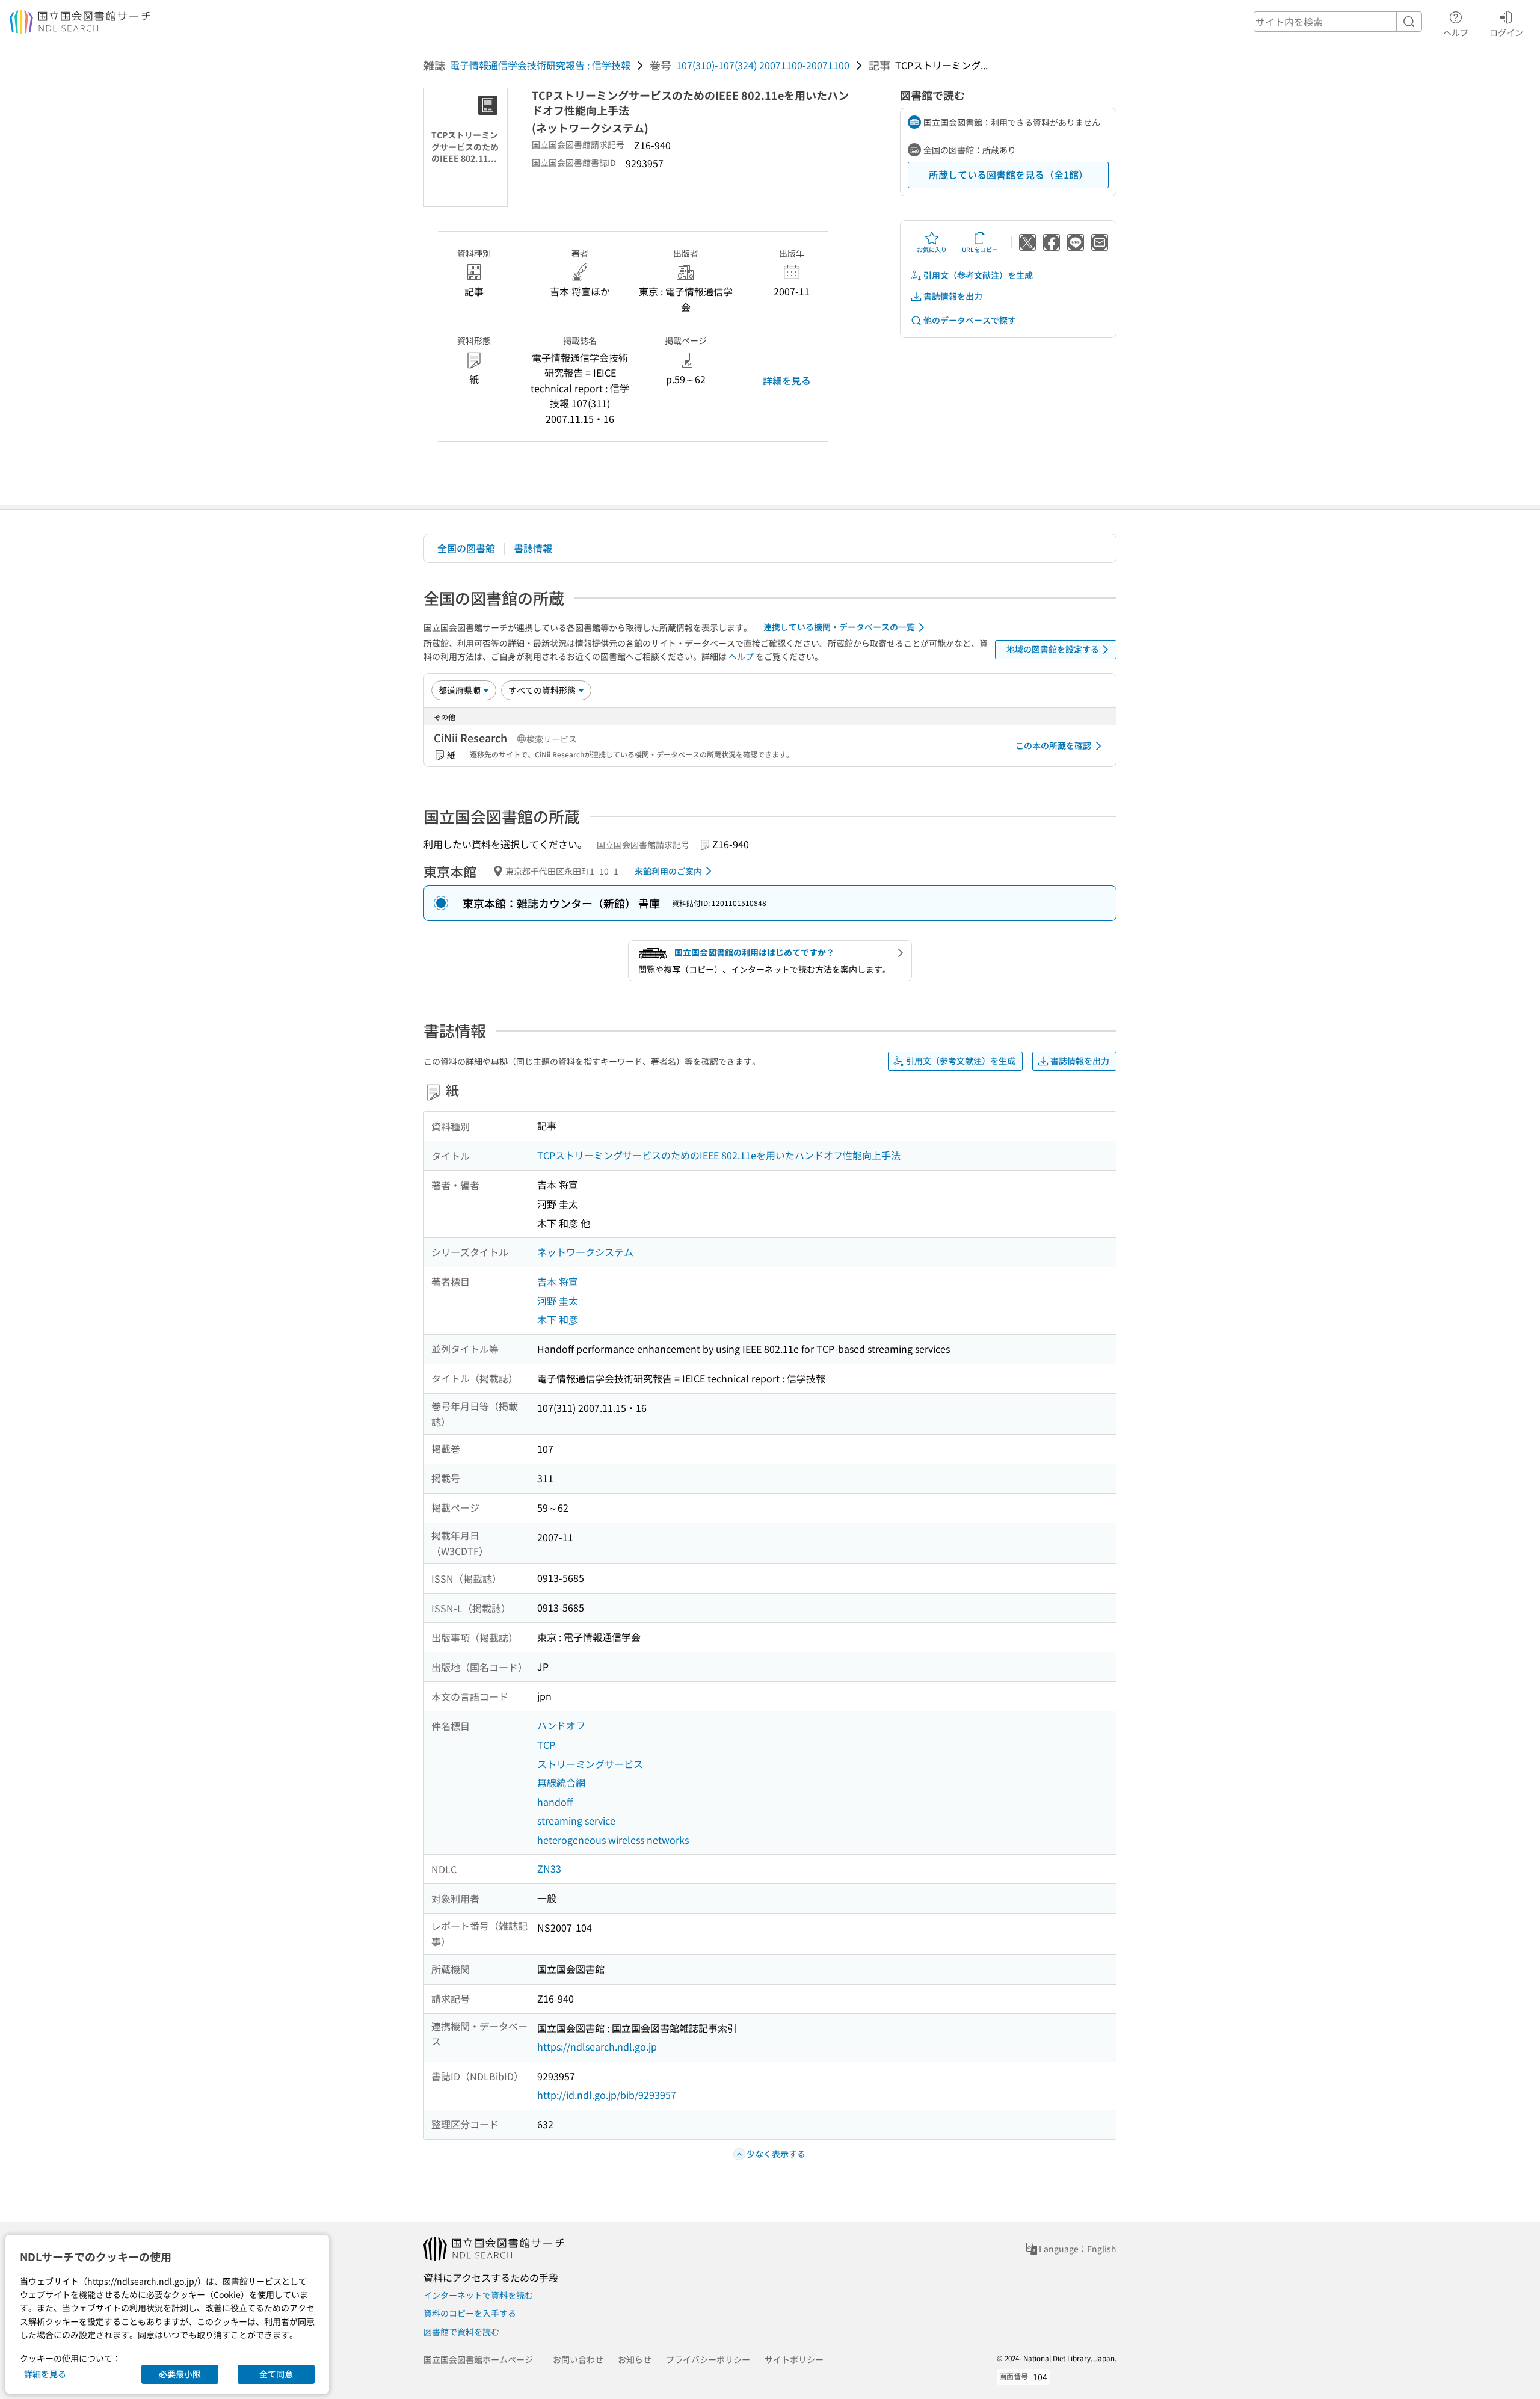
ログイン (1506, 32)
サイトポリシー (794, 2359)
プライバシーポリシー (708, 2359)
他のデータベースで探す (970, 320)
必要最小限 (180, 2374)
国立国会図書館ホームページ (478, 2359)
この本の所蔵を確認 (1053, 745)
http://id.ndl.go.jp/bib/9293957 (607, 2095)
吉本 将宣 (558, 1281)
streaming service (576, 1820)
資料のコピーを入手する (470, 2313)
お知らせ (635, 2359)
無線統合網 (561, 1782)
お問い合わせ (578, 2359)
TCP (546, 1745)
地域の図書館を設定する (1053, 649)
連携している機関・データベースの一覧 (839, 627)
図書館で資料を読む (461, 2332)
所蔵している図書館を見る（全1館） (1009, 174)
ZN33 (549, 1868)
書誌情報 (533, 548)
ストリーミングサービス (590, 1764)
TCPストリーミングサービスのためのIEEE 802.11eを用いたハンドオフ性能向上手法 (719, 1155)
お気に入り (932, 249)
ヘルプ (1456, 32)
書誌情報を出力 (953, 296)
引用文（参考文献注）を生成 (978, 275)
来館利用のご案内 (668, 871)
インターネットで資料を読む (478, 2295)
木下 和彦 (558, 1319)
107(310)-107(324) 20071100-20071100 (763, 65)
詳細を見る (787, 380)
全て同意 (276, 2374)
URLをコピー (980, 249)
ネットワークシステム (585, 1252)
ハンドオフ (561, 1725)
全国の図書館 (466, 548)
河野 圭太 (558, 1301)
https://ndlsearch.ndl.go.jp (597, 2046)
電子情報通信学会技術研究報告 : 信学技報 (540, 65)
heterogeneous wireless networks (613, 1840)
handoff (555, 1802)
